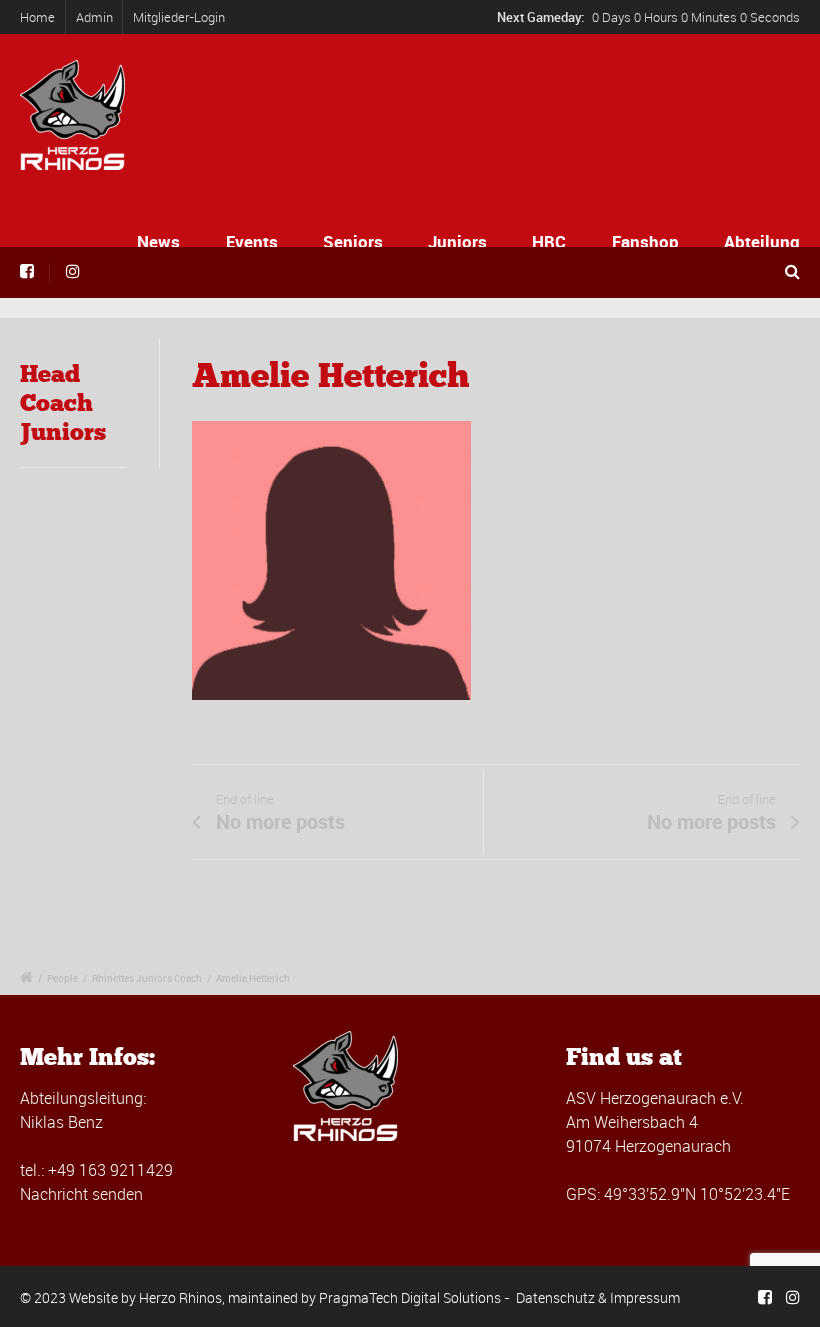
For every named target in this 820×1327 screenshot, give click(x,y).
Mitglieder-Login (179, 17)
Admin (94, 17)
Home (37, 17)
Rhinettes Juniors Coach (147, 978)
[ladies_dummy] (332, 567)
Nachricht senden (81, 1194)
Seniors (353, 241)
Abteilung (762, 241)
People (62, 978)
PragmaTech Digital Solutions (410, 1297)
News (158, 241)
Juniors (457, 241)
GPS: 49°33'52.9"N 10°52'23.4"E (678, 1194)
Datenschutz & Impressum (598, 1297)
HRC (549, 241)
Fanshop (645, 241)
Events (252, 241)
